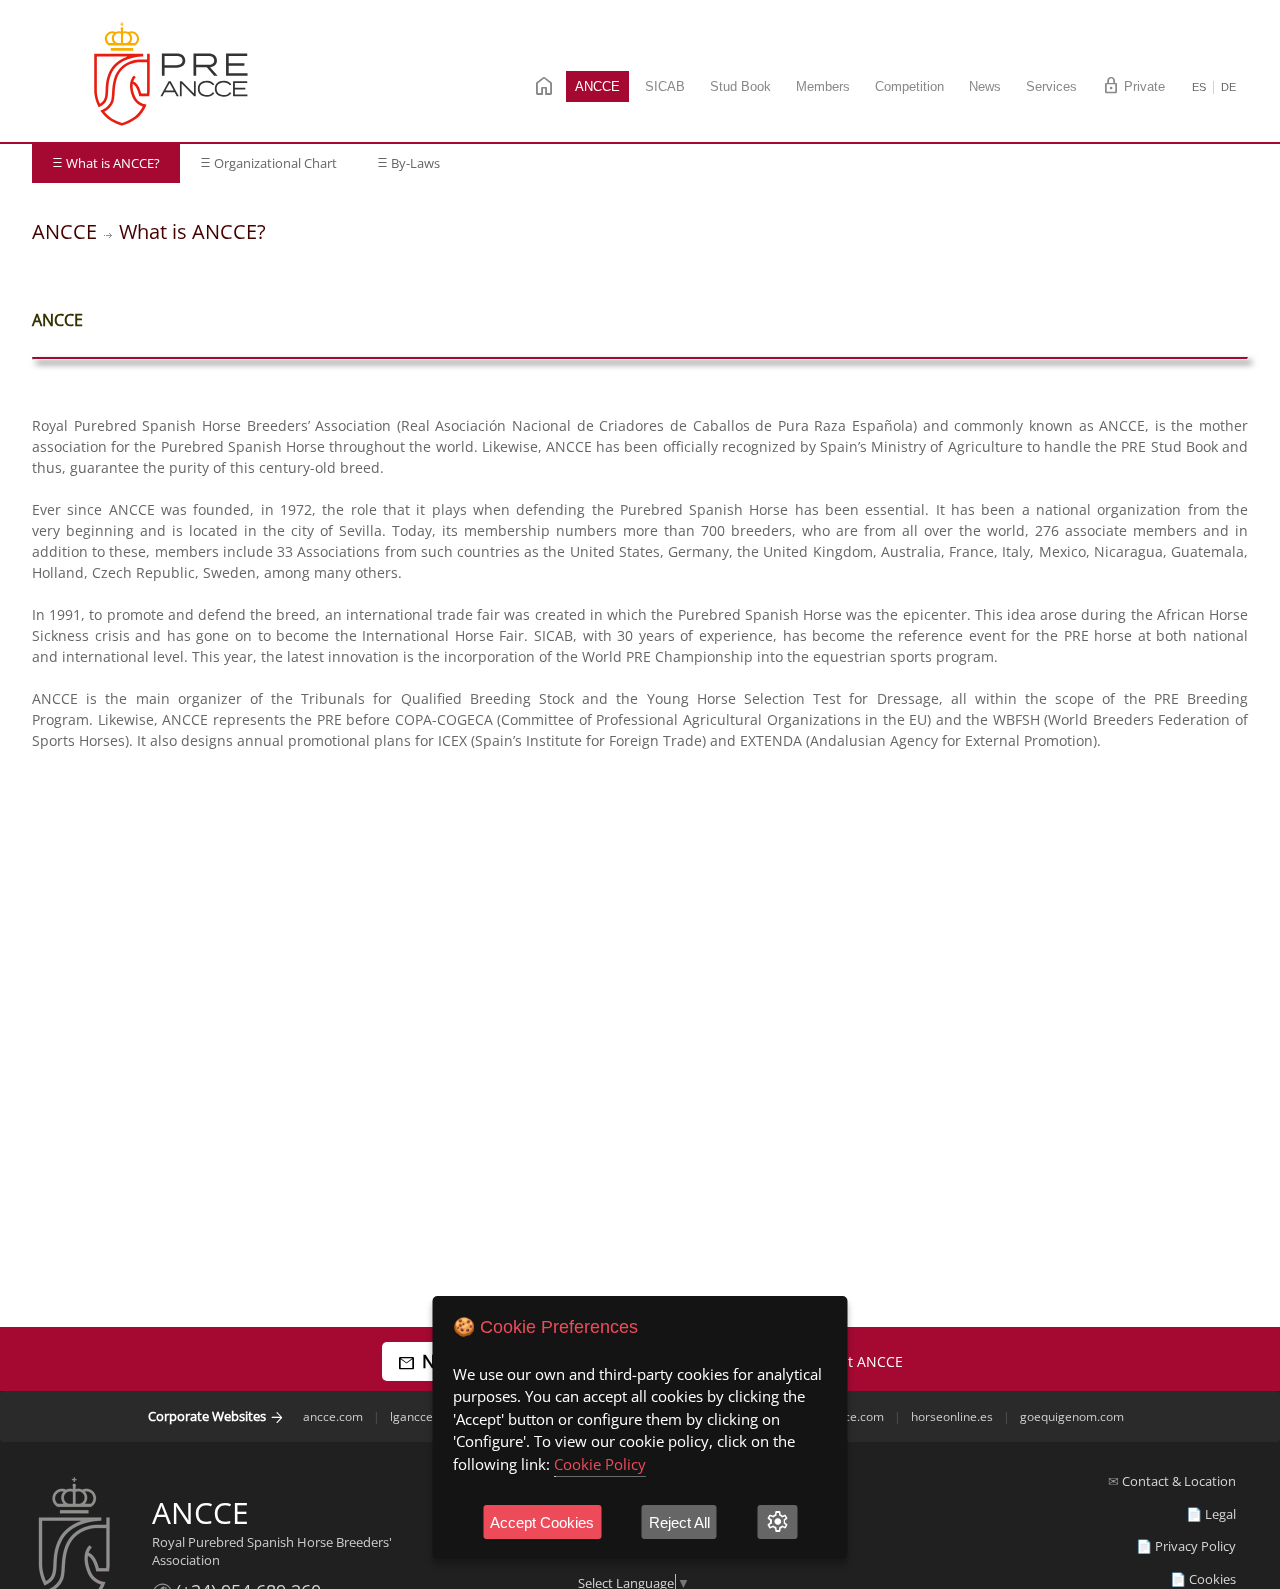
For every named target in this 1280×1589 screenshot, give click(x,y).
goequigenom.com (1072, 1416)
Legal (1220, 1514)
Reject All (679, 1522)
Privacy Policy (1195, 1546)
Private (1133, 86)
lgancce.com (425, 1416)
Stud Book (740, 86)
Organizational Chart (268, 163)
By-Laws (408, 163)
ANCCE (597, 86)
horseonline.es (952, 1416)
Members (823, 86)
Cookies (1212, 1579)
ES (1199, 87)
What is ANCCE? (106, 163)
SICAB (665, 86)
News (985, 86)
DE (1228, 87)
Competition (909, 86)
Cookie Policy (600, 1464)
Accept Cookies (542, 1522)
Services (1051, 86)
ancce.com (333, 1416)
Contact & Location (1179, 1481)
